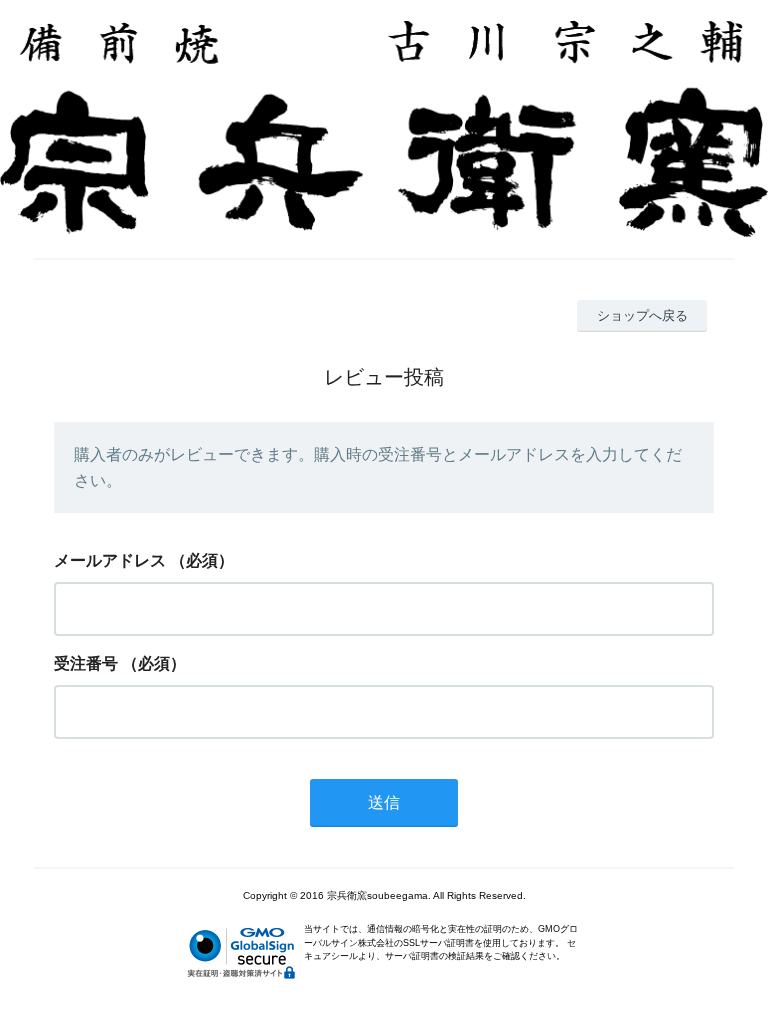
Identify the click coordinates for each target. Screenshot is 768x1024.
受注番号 (86, 663)
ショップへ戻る (642, 315)
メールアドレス (110, 560)
